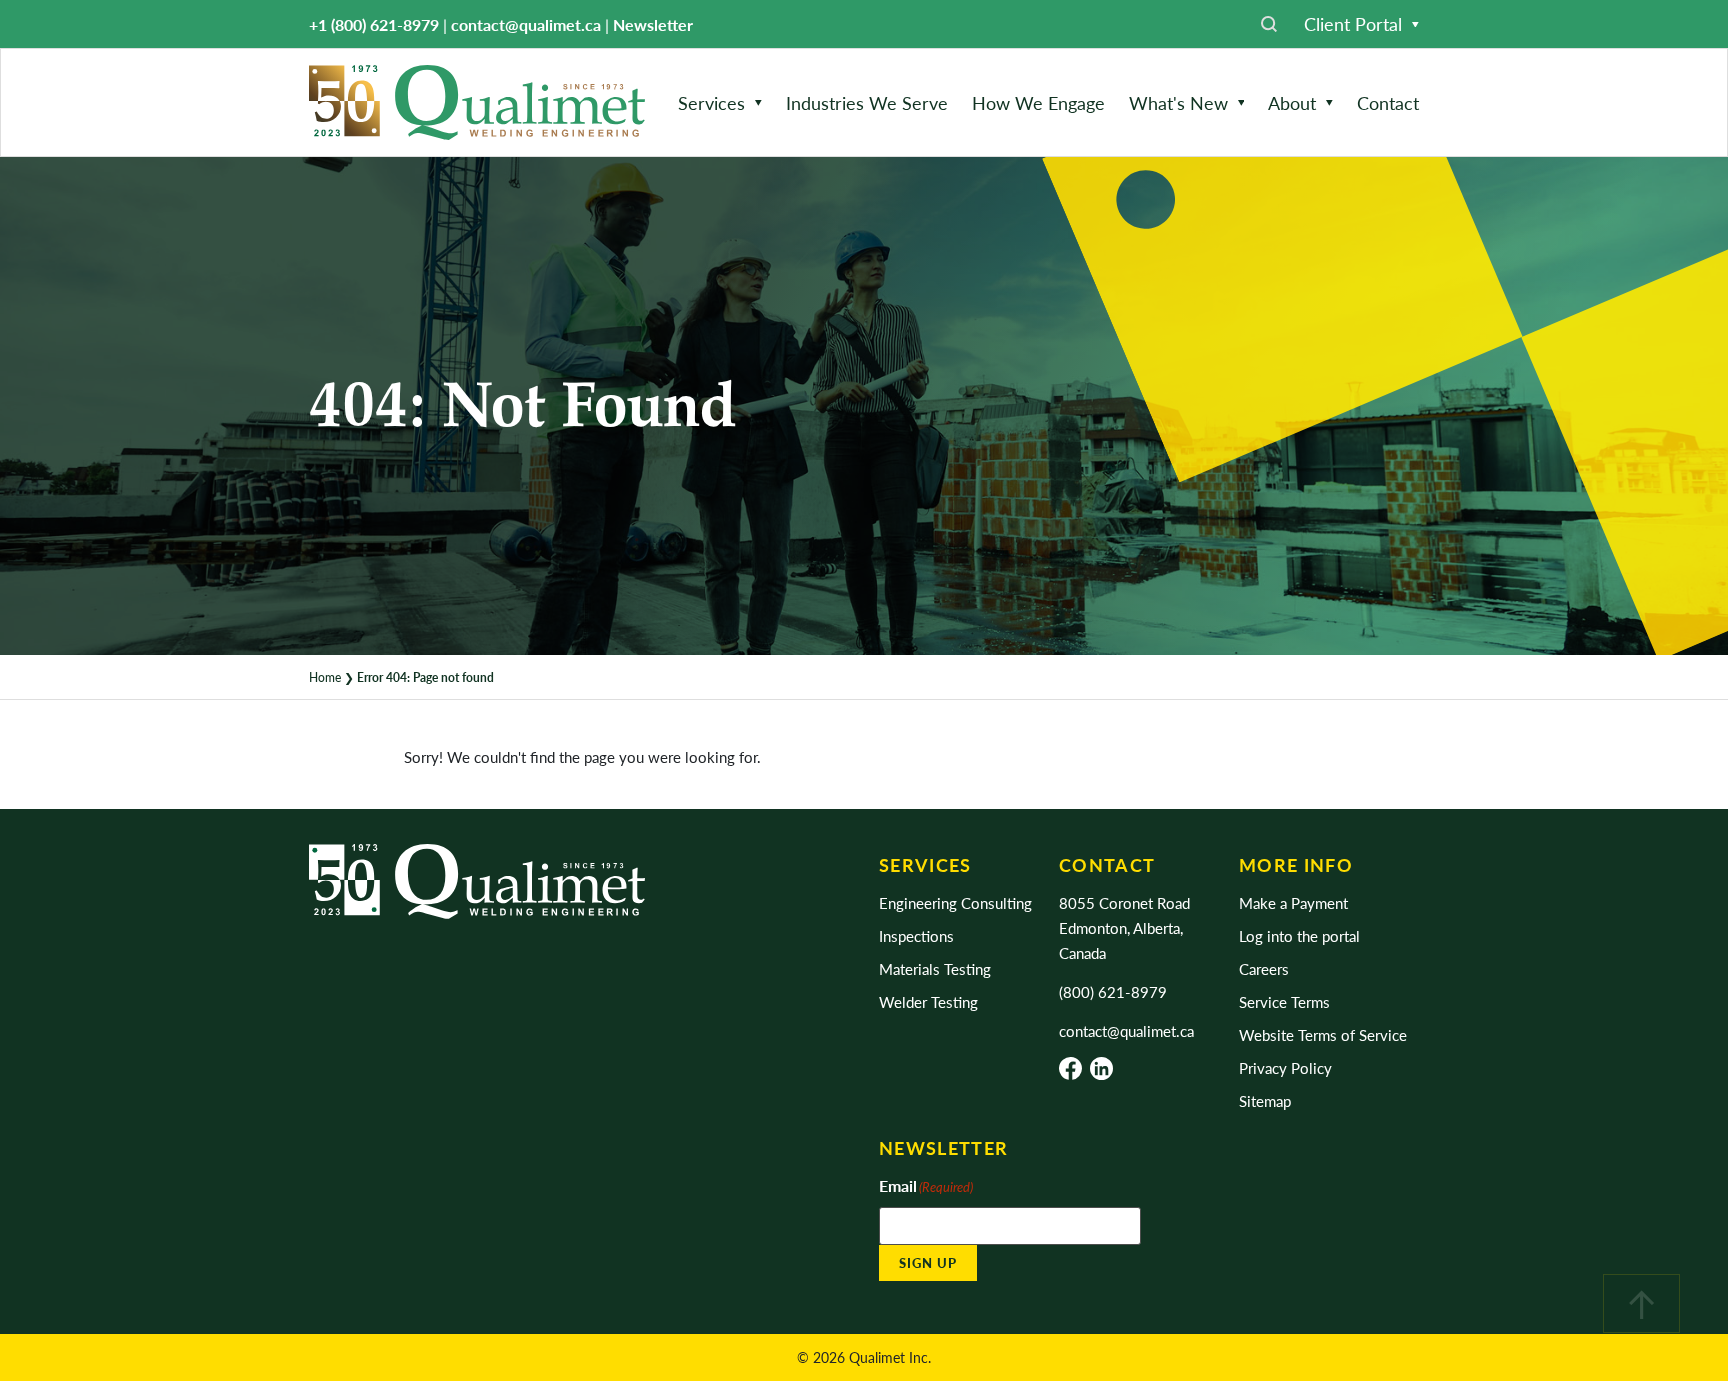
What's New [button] (1178, 102)
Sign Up (928, 1262)
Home (325, 677)
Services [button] (711, 102)
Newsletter (653, 24)
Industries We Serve (867, 102)
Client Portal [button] (1353, 23)
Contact (1388, 102)
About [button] (1292, 102)
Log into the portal (1299, 935)
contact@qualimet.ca (526, 24)
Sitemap (1265, 1100)
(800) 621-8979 (1113, 991)
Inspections (916, 935)
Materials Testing (935, 968)
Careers (1264, 968)
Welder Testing (928, 1001)
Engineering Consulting (955, 902)
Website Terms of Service (1323, 1034)
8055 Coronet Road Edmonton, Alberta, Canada (1124, 927)
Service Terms (1284, 1001)
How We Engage (1038, 102)
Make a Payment (1293, 902)
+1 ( (374, 24)
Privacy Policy (1285, 1067)
